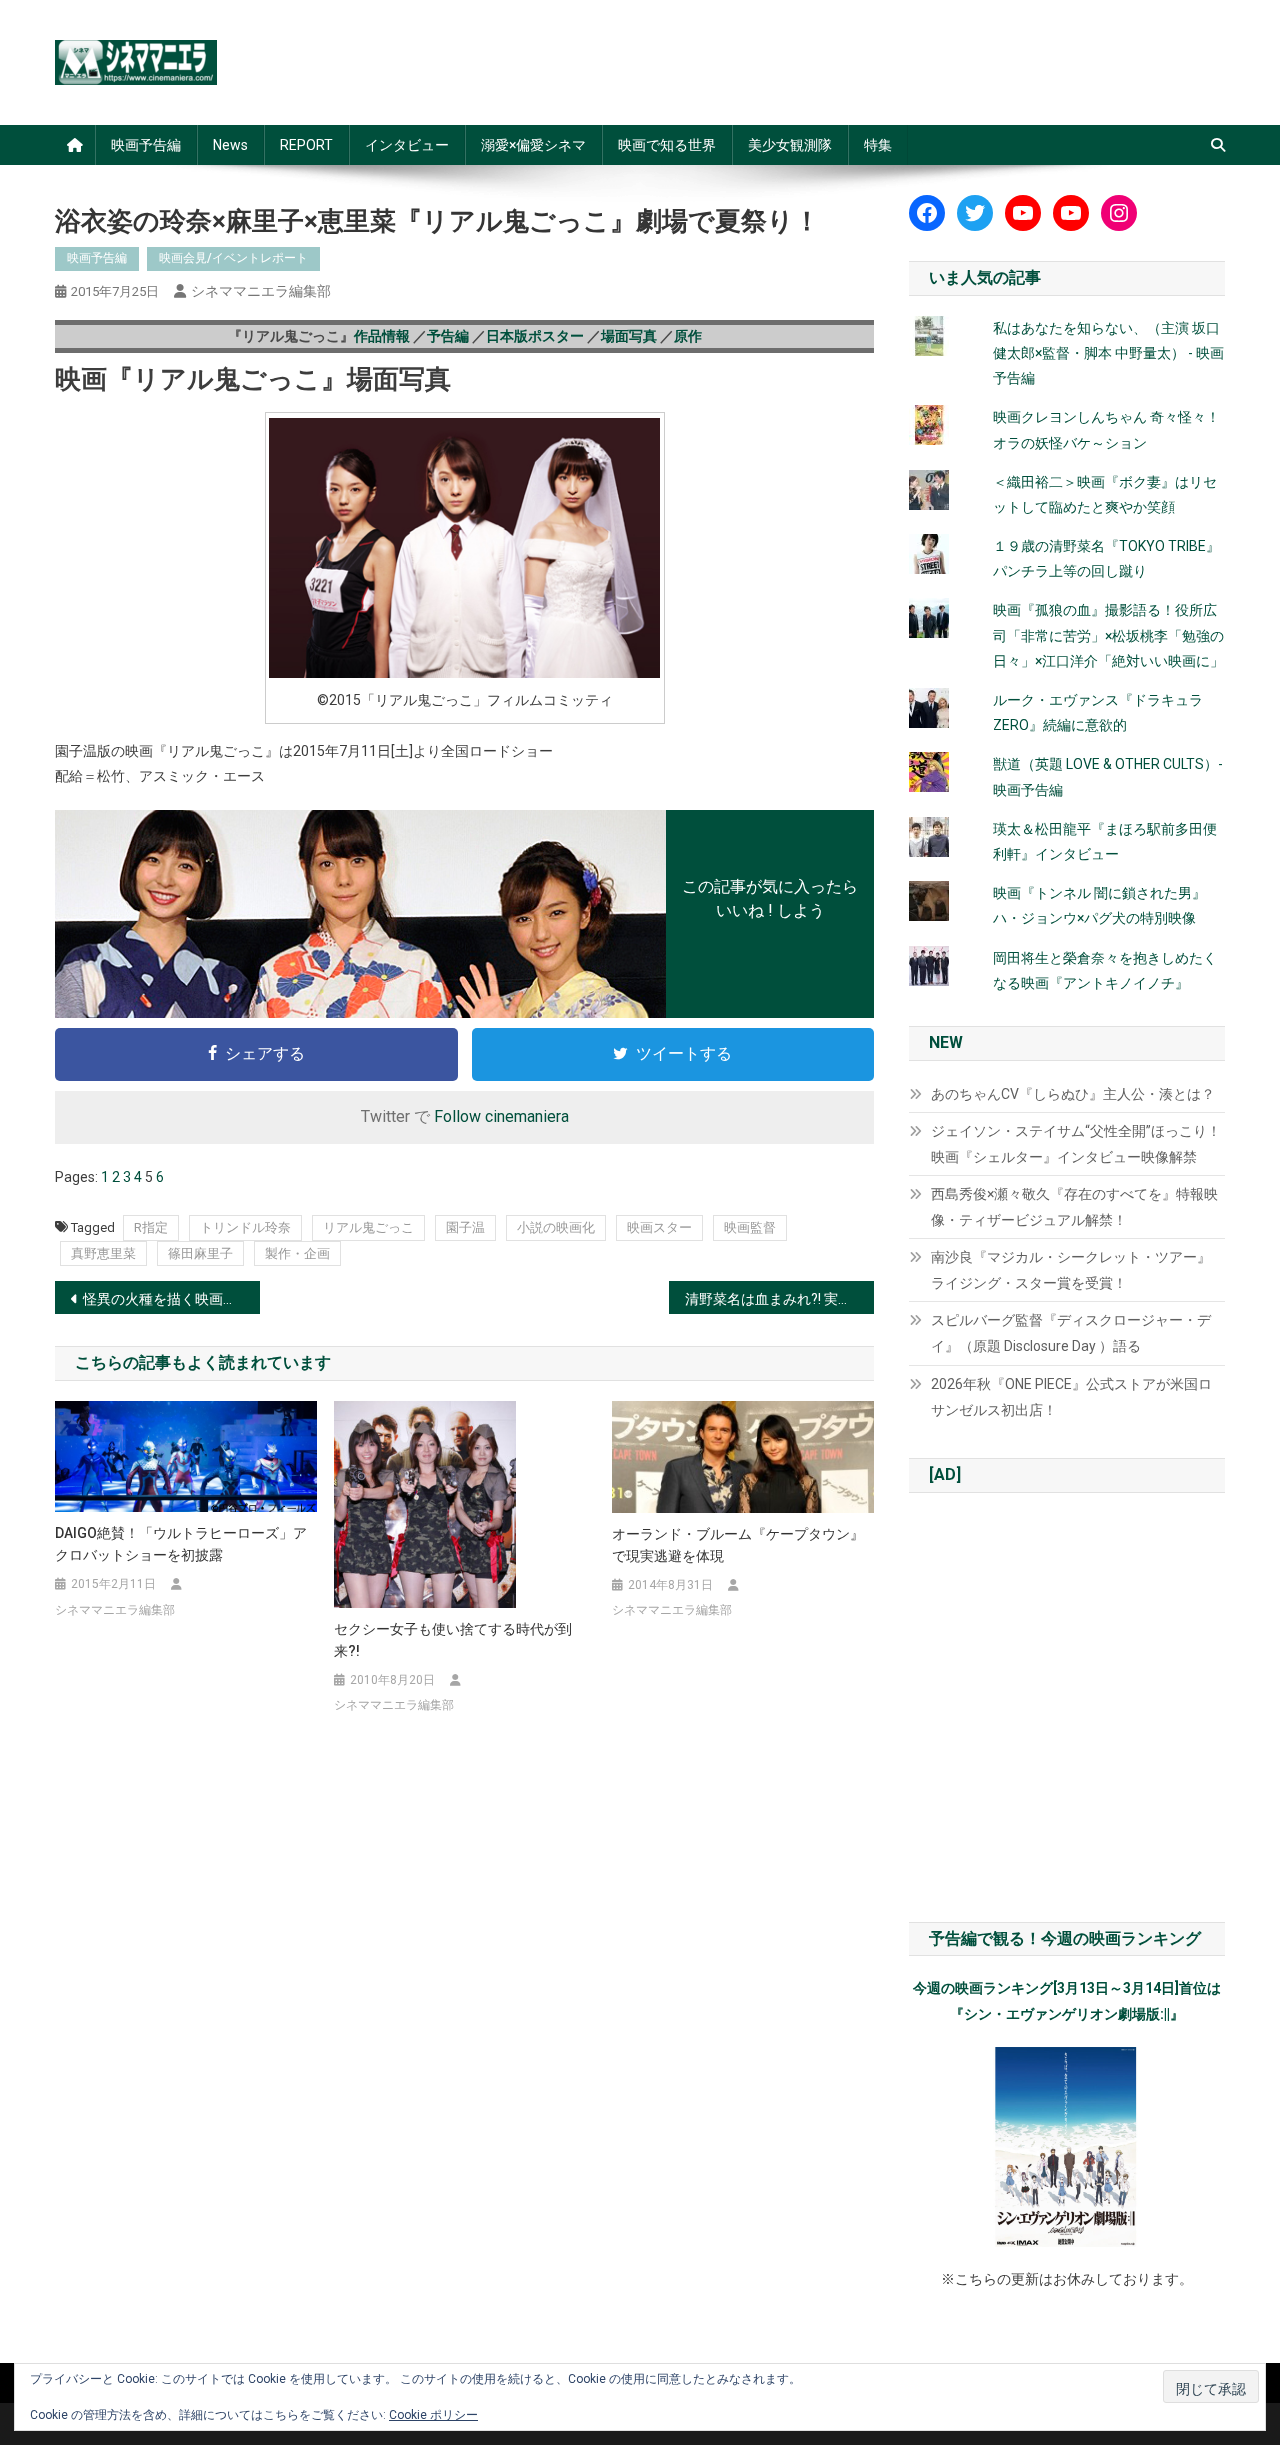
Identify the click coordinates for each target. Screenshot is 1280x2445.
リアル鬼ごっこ (368, 1227)
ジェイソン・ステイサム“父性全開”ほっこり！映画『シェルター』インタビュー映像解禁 (1076, 1144)
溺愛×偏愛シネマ (533, 145)
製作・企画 (297, 1253)
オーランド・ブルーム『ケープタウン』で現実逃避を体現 (738, 1545)
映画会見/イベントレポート (233, 258)
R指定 (151, 1227)
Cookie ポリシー (433, 2415)
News (230, 145)
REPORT (306, 145)
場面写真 (629, 336)
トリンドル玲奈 (245, 1227)
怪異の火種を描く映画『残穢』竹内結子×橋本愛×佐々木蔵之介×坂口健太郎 (171, 1299)
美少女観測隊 (790, 145)
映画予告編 (146, 145)
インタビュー (407, 145)
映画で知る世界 (667, 145)
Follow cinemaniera (501, 1116)
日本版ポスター (535, 336)
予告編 (448, 336)
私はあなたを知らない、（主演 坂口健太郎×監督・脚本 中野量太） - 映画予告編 (1108, 353)
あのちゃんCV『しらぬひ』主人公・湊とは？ (1073, 1094)
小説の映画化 (556, 1227)
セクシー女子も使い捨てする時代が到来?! (453, 1640)
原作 (688, 336)
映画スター (659, 1227)
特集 (878, 145)
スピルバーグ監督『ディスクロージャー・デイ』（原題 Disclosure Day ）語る (1071, 1333)
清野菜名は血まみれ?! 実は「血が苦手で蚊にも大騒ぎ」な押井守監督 (779, 1299)
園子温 (465, 1227)
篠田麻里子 (200, 1253)
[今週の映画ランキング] (1067, 2147)
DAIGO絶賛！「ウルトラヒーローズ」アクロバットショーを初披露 (181, 1544)
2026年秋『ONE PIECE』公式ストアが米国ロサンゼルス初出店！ (1071, 1397)
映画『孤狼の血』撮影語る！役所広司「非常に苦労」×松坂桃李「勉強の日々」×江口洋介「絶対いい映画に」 (1108, 635)
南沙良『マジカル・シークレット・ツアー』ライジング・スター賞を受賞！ (1071, 1270)
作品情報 (382, 336)
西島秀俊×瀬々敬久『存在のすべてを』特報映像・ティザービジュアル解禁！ (1074, 1207)
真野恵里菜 (103, 1253)
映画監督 (750, 1227)
